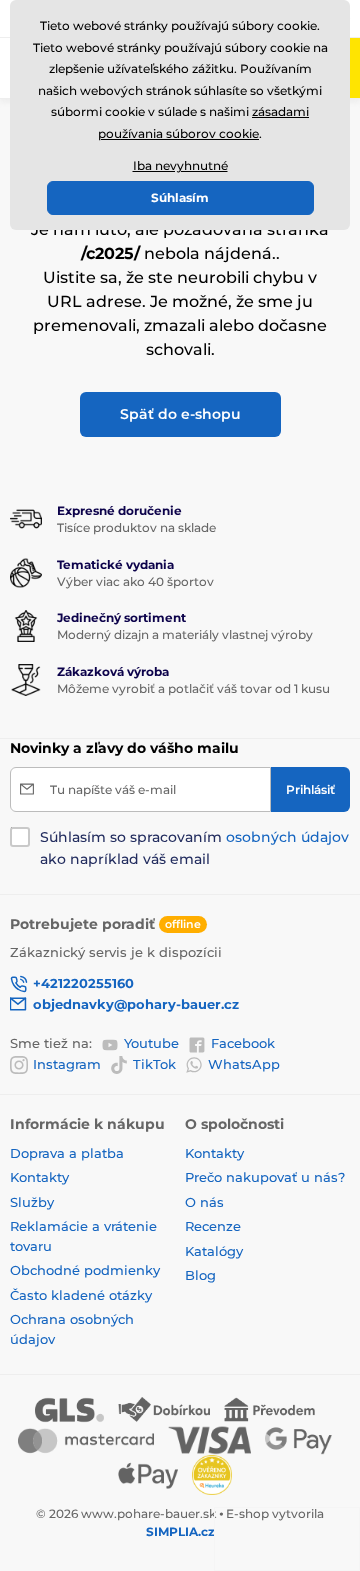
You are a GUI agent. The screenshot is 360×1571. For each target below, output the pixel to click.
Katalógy (214, 1251)
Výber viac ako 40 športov (135, 581)
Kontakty (39, 1177)
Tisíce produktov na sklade (136, 527)
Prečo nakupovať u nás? (265, 1177)
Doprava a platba (67, 1153)
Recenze (213, 1226)
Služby (32, 1202)
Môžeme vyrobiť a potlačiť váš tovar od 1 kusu (193, 688)
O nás (204, 1202)
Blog (200, 1275)
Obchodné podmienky (85, 1270)
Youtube (151, 1043)
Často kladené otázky (81, 1295)
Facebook (243, 1043)
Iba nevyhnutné (180, 165)
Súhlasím (180, 197)
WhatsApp (244, 1064)
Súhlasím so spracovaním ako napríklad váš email (194, 848)
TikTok (154, 1064)
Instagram (67, 1064)
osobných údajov (287, 837)
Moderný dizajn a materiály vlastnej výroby (185, 634)
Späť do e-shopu (180, 414)
